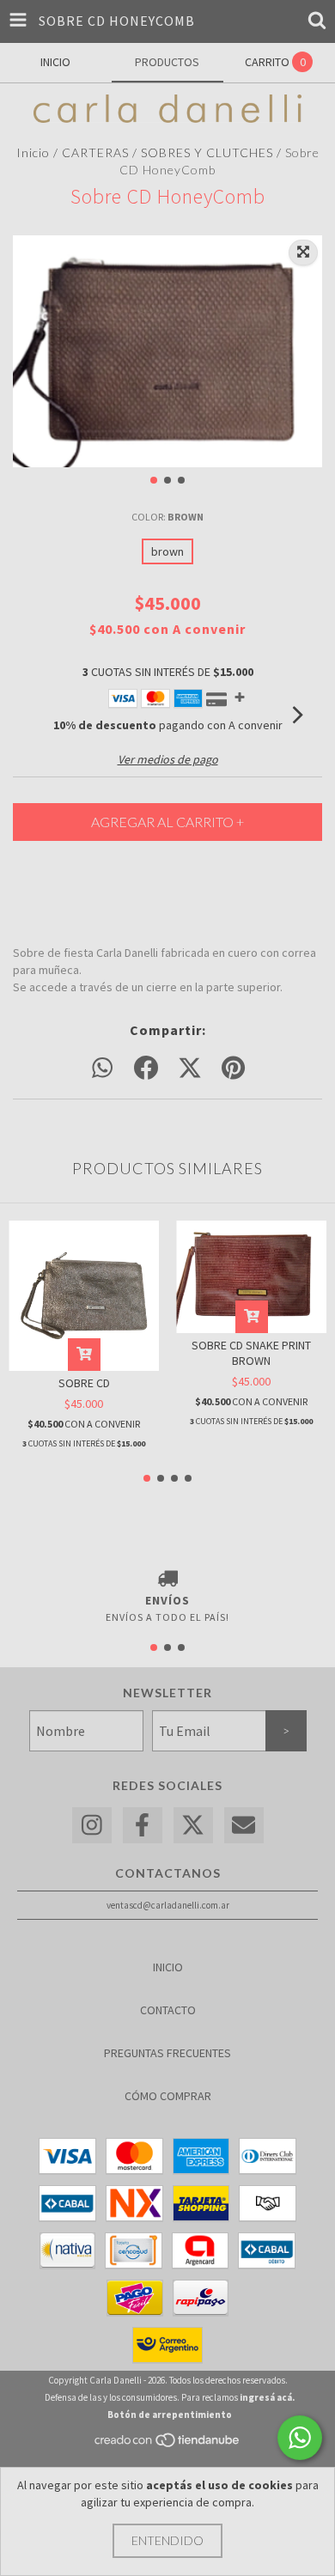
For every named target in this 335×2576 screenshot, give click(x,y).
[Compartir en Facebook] (146, 1069)
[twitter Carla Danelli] (193, 1826)
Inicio (33, 152)
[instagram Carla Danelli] (92, 1826)
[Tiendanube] (168, 2445)
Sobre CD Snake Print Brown (251, 1353)
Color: (167, 517)
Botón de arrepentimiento (170, 2415)
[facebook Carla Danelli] (143, 1826)
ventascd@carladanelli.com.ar (168, 1905)
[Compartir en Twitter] (190, 1069)
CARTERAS (95, 152)
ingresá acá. (267, 2397)
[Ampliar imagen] (303, 253)
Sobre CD (84, 1383)
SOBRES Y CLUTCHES (207, 152)
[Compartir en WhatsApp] (102, 1069)
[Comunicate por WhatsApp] (300, 2438)
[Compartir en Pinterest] (233, 1069)
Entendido (167, 2540)
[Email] (244, 1826)
